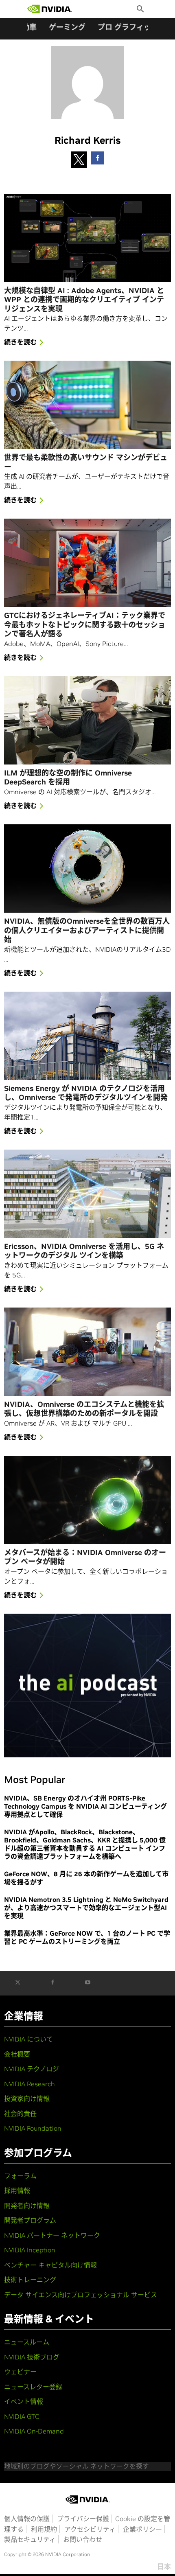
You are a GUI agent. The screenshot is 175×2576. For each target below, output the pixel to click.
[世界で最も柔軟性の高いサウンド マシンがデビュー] (87, 405)
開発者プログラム (30, 2220)
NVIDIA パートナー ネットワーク (52, 2235)
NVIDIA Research (30, 2084)
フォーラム (20, 2176)
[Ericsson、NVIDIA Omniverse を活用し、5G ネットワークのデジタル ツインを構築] (87, 1194)
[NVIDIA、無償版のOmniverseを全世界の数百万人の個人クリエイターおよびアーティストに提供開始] (87, 869)
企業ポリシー (142, 2529)
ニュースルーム (27, 2342)
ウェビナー (20, 2372)
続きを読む (20, 342)
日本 (164, 2567)
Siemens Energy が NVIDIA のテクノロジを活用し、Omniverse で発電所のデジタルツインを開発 (86, 1093)
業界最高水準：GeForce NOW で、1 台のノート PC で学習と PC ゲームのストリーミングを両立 (87, 1937)
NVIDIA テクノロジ (32, 2069)
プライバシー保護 (83, 2519)
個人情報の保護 (27, 2519)
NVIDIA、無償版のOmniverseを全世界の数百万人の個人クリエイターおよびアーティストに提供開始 (87, 930)
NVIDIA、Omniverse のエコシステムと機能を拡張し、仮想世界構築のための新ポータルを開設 (84, 1409)
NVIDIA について (28, 2039)
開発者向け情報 (27, 2206)
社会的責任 (20, 2114)
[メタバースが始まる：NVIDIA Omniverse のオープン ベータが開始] (87, 1500)
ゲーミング (67, 27)
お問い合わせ (83, 2539)
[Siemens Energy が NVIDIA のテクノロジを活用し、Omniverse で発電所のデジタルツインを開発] (87, 1036)
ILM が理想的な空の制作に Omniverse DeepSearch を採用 (68, 778)
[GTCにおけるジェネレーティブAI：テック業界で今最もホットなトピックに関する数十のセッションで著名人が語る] (87, 563)
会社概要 (17, 2054)
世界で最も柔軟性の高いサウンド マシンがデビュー (86, 462)
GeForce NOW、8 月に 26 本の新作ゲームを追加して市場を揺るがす (86, 1878)
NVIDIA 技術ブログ (32, 2357)
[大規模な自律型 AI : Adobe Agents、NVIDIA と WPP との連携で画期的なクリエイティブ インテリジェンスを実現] (87, 238)
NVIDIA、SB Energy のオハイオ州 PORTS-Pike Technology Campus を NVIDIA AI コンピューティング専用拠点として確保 (85, 1806)
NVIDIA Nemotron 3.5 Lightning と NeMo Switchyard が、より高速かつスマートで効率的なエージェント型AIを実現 (86, 1908)
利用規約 (44, 2529)
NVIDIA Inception (30, 2250)
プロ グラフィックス (131, 27)
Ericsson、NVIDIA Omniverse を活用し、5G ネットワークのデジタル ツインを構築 (84, 1251)
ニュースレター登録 (33, 2387)
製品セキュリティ (30, 2539)
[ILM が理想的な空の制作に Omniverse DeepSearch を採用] (87, 720)
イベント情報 (24, 2401)
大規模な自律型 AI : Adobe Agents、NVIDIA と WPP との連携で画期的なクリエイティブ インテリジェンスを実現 (84, 300)
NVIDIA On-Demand (34, 2431)
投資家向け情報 (27, 2098)
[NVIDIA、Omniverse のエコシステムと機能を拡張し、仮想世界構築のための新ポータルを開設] (87, 1352)
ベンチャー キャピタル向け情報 (50, 2265)
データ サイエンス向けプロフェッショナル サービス (81, 2295)
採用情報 (17, 2190)
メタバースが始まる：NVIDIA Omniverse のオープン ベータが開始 (85, 1557)
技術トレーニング (30, 2280)
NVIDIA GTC (22, 2416)
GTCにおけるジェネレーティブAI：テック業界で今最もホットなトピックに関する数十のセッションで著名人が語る (85, 625)
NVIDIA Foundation (33, 2128)
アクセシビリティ (90, 2529)
